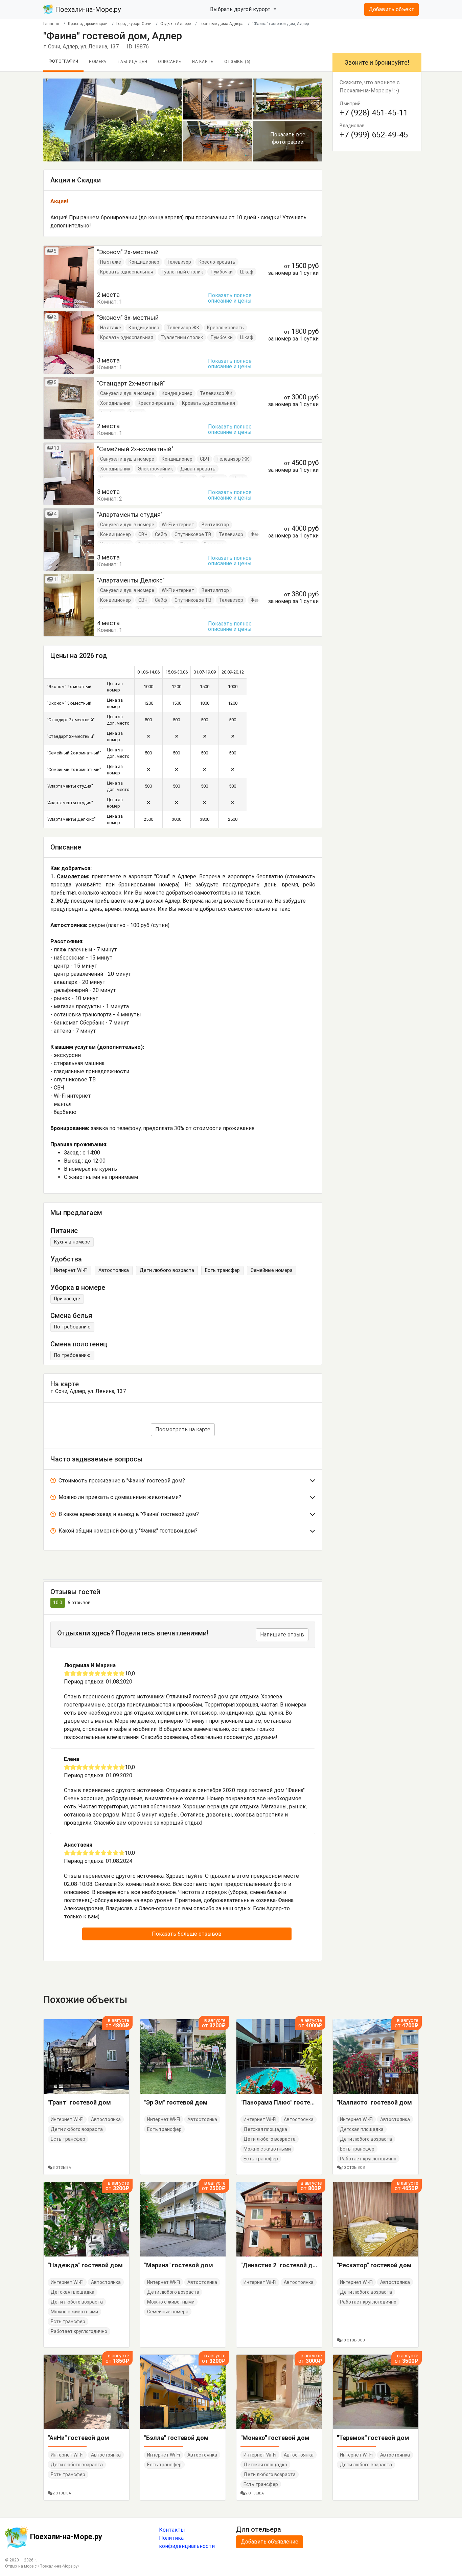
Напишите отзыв (282, 1635)
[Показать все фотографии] (112, 120)
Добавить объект (391, 9)
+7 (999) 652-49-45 (374, 135)
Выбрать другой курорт (241, 9)
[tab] (183, 1482)
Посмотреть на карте (183, 1429)
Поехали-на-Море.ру (87, 9)
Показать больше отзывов (187, 1934)
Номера (98, 62)
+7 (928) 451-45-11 (374, 113)
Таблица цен (132, 62)
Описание (170, 62)
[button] (183, 1482)
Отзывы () (237, 62)
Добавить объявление (270, 2542)
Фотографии (63, 61)
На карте (203, 62)
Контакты (172, 2530)
